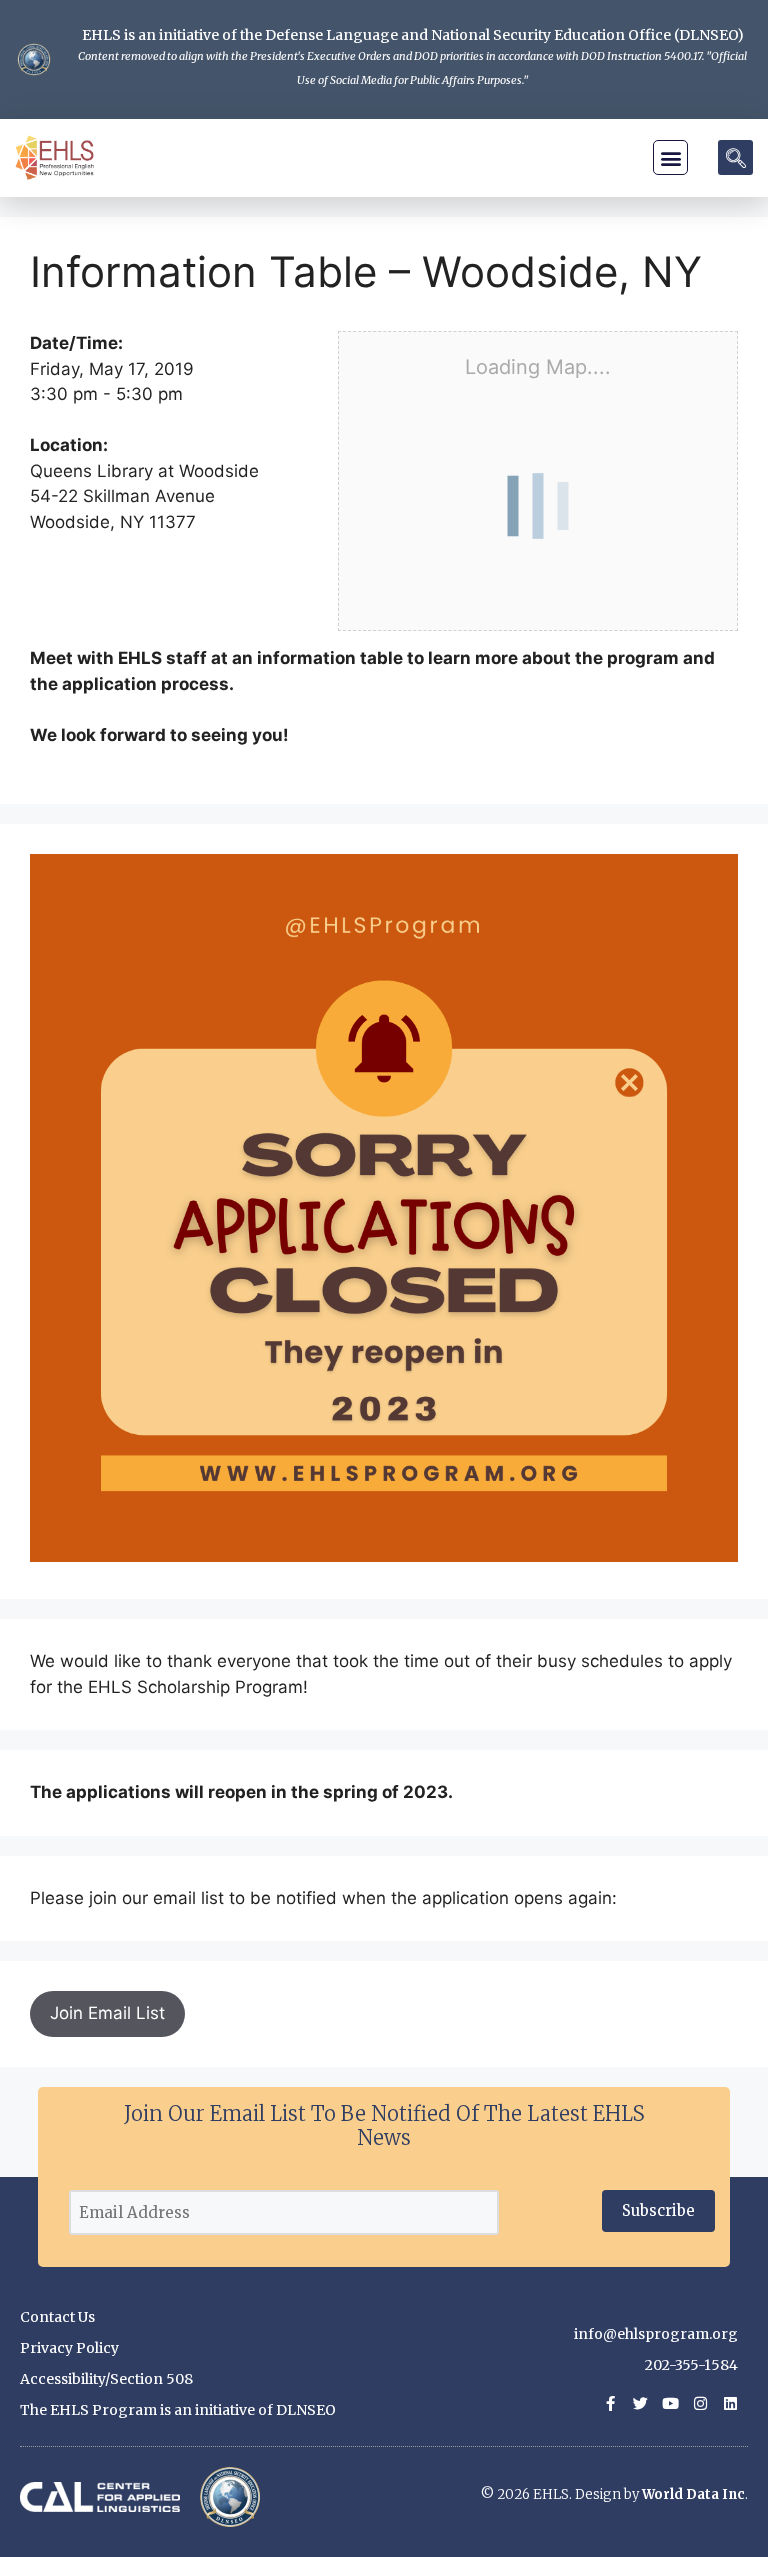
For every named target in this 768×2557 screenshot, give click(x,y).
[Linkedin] (730, 2403)
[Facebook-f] (610, 2403)
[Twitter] (640, 2403)
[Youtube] (670, 2403)
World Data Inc (693, 2494)
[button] (670, 157)
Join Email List (107, 2013)
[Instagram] (700, 2403)
